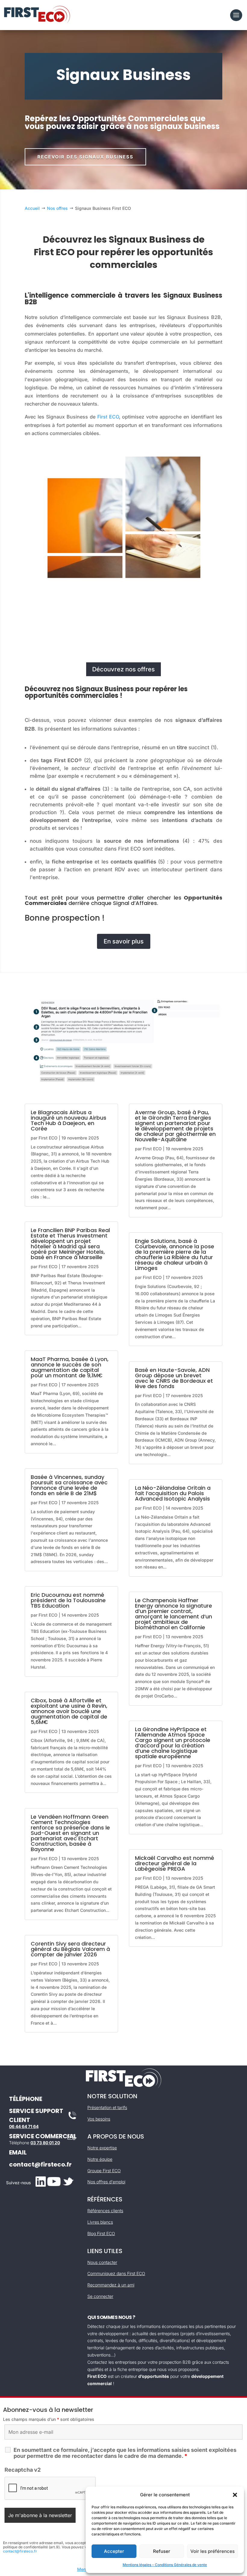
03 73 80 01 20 (45, 2143)
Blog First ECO (101, 2233)
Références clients (105, 2211)
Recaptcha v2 (23, 2470)
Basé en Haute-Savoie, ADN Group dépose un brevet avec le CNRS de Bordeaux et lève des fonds (174, 1378)
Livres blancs (100, 2222)
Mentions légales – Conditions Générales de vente (165, 2565)
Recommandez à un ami (111, 2285)
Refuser (162, 2551)
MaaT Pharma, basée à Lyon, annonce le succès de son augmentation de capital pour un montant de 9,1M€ (70, 1367)
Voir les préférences (213, 2551)
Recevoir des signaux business (85, 157)
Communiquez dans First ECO (116, 2273)
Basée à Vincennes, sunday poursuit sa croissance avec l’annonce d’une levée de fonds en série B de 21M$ (69, 1485)
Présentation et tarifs (107, 2107)
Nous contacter (102, 2262)
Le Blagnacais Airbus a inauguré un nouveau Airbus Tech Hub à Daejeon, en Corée (69, 1120)
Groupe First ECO (104, 2171)
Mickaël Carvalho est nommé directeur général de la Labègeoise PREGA (175, 1863)
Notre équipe (100, 2159)
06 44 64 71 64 (24, 2126)
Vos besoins (99, 2119)
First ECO (108, 417)
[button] (235, 2495)
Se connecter (100, 2296)
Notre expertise (102, 2148)
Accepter (114, 2551)
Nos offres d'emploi (106, 2182)
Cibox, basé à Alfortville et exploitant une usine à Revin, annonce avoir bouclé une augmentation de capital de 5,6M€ (69, 1711)
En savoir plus (124, 941)
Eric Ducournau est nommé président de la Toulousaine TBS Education (68, 1600)
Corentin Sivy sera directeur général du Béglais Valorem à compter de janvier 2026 (70, 1949)
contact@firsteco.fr (40, 2164)
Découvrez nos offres (123, 669)
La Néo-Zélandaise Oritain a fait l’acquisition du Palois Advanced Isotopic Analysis (173, 1493)
